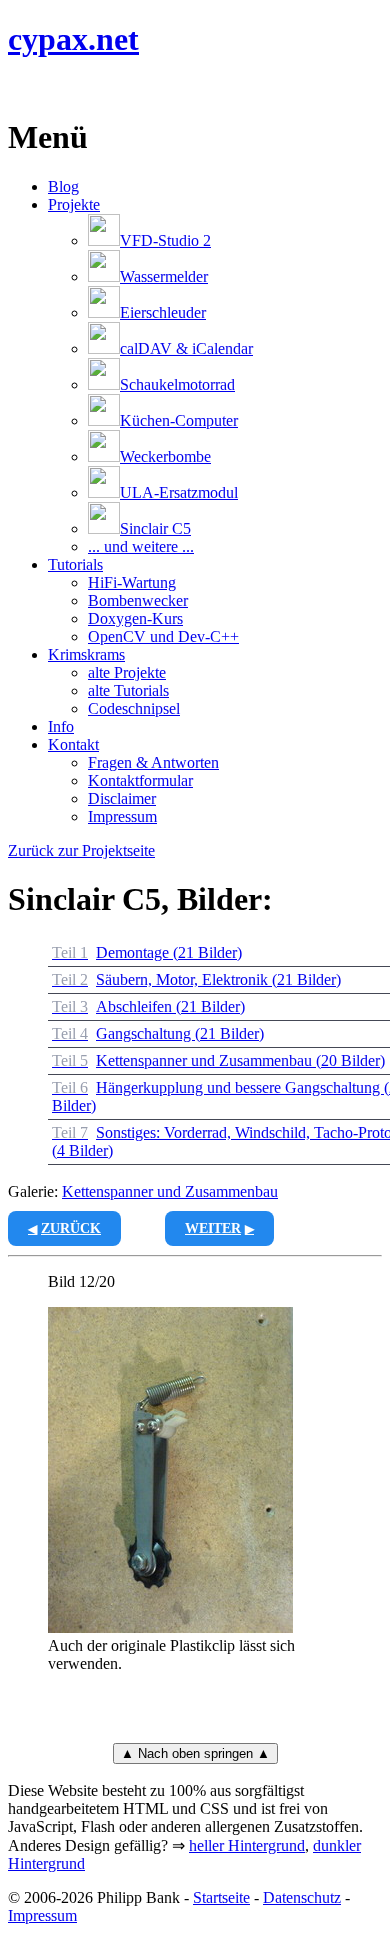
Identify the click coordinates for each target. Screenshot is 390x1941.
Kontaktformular (140, 780)
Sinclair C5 (155, 528)
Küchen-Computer (179, 420)
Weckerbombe (165, 456)
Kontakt (73, 744)
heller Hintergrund (247, 1845)
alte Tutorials (128, 690)
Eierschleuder (163, 312)
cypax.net (73, 39)
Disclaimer (122, 798)
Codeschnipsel (134, 708)
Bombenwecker (138, 600)
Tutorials (75, 564)
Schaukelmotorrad (177, 384)
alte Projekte (127, 672)
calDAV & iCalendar (186, 348)
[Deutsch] (42, 88)
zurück (71, 1228)
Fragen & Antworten (153, 762)
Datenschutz (302, 1897)
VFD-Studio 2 (165, 240)
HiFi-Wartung (132, 582)
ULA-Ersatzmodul (179, 492)
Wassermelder (164, 276)
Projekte (74, 204)
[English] (18, 88)
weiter (213, 1228)
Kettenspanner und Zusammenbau (170, 1191)
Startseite (221, 1897)
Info (61, 726)
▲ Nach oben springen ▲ (195, 1753)
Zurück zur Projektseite (81, 850)
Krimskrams (86, 654)
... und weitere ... (141, 546)
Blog (63, 186)
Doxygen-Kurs (135, 618)
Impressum (122, 816)
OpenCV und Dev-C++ (163, 636)
